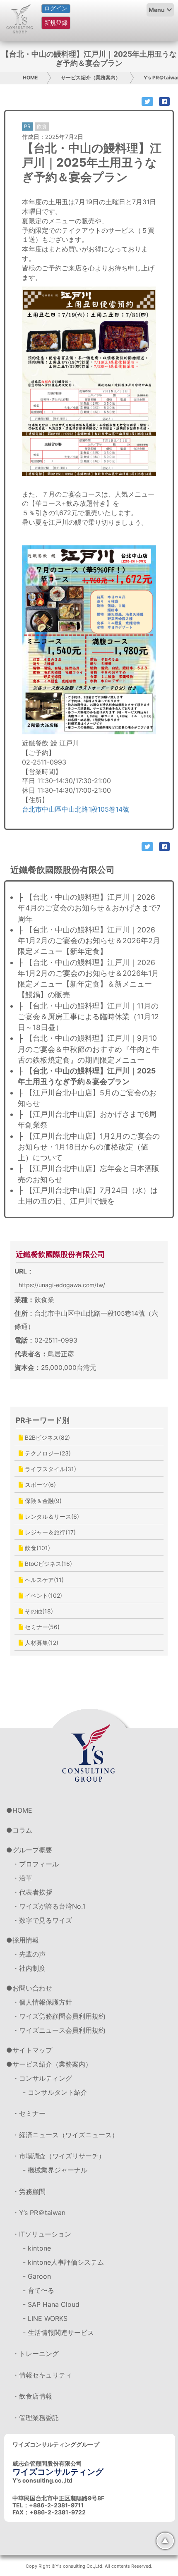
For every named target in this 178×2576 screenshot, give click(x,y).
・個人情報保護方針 (42, 2002)
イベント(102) (43, 1595)
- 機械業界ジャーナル (55, 2170)
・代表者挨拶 (32, 1892)
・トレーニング (36, 2354)
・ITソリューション (42, 2234)
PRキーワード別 (43, 1420)
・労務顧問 (29, 2191)
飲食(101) (37, 1548)
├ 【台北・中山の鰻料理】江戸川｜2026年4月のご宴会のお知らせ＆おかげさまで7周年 (89, 908)
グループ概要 (32, 1850)
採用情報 (26, 1940)
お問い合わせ (32, 1988)
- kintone (37, 2248)
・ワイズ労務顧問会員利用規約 (59, 2016)
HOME (30, 78)
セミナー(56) (41, 1627)
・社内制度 (29, 1968)
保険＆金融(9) (42, 1501)
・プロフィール (36, 1864)
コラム (22, 1830)
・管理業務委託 (36, 2418)
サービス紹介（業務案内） (91, 78)
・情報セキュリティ (42, 2375)
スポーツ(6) (40, 1485)
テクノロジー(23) (47, 1453)
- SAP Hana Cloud (51, 2304)
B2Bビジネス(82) (47, 1437)
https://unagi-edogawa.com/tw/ (62, 1285)
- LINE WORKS (45, 2318)
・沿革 (22, 1878)
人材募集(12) (41, 1643)
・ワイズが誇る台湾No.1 (49, 1906)
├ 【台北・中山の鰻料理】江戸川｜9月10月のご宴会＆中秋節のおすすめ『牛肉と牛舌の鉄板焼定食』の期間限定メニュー (89, 1049)
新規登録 (56, 23)
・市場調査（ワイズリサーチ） (59, 2156)
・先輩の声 (29, 1954)
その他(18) (38, 1611)
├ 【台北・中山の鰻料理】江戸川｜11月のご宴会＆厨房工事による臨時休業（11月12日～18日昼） (88, 1017)
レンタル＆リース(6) (51, 1516)
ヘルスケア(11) (43, 1580)
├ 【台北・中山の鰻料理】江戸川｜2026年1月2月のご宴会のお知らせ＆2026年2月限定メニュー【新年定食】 (89, 941)
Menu (157, 10)
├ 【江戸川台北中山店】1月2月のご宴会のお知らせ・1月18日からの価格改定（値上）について (89, 1147)
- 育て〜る (38, 2290)
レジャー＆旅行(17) (49, 1532)
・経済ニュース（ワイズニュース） (65, 2135)
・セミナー (29, 2113)
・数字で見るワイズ (42, 1920)
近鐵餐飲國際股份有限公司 (60, 1254)
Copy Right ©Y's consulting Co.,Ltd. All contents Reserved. (89, 2566)
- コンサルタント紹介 (55, 2092)
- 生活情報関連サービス (58, 2332)
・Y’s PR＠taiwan (39, 2213)
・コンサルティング (42, 2078)
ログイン (56, 8)
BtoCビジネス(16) (48, 1564)
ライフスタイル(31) (50, 1469)
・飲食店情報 (32, 2396)
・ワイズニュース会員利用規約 (59, 2030)
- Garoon (37, 2276)
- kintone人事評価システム (63, 2262)
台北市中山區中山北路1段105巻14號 (76, 809)
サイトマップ (32, 2050)
